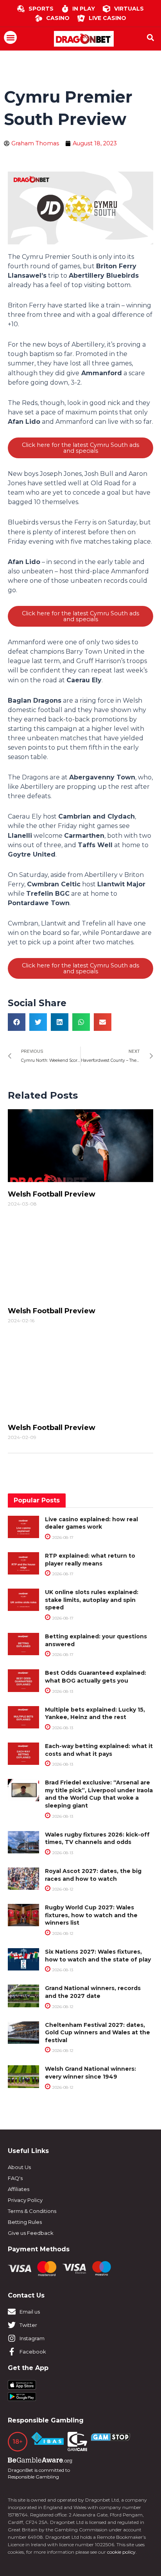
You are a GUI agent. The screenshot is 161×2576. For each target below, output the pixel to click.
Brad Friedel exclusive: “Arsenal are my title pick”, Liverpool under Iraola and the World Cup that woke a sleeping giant (99, 1794)
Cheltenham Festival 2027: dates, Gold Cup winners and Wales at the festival (97, 2033)
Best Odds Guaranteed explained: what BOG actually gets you (96, 1677)
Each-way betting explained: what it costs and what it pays (99, 1750)
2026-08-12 (62, 1889)
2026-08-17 (62, 1537)
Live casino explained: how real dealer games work (91, 1523)
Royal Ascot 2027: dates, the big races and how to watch (93, 1875)
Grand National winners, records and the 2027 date (93, 1992)
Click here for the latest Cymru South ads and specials (80, 448)
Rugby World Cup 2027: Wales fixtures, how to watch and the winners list (91, 1915)
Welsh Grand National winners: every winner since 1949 (90, 2073)
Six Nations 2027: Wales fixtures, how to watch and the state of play (98, 1956)
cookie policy (121, 2552)
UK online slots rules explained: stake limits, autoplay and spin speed (92, 1600)
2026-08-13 (62, 1691)
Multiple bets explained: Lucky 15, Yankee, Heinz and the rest (95, 1714)
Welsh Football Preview (52, 1194)
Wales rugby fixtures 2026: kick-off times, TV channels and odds (97, 1838)
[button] (10, 37)
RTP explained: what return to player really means (90, 1560)
